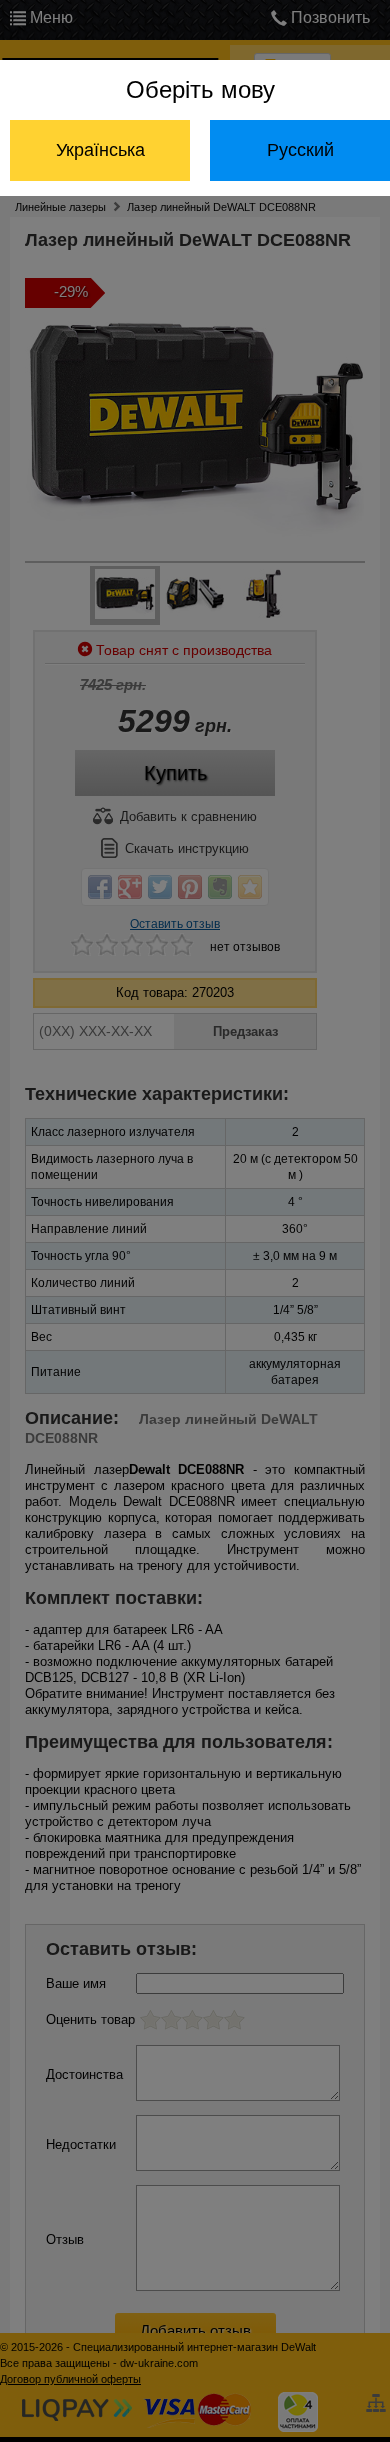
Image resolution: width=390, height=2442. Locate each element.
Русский (300, 150)
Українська (100, 150)
